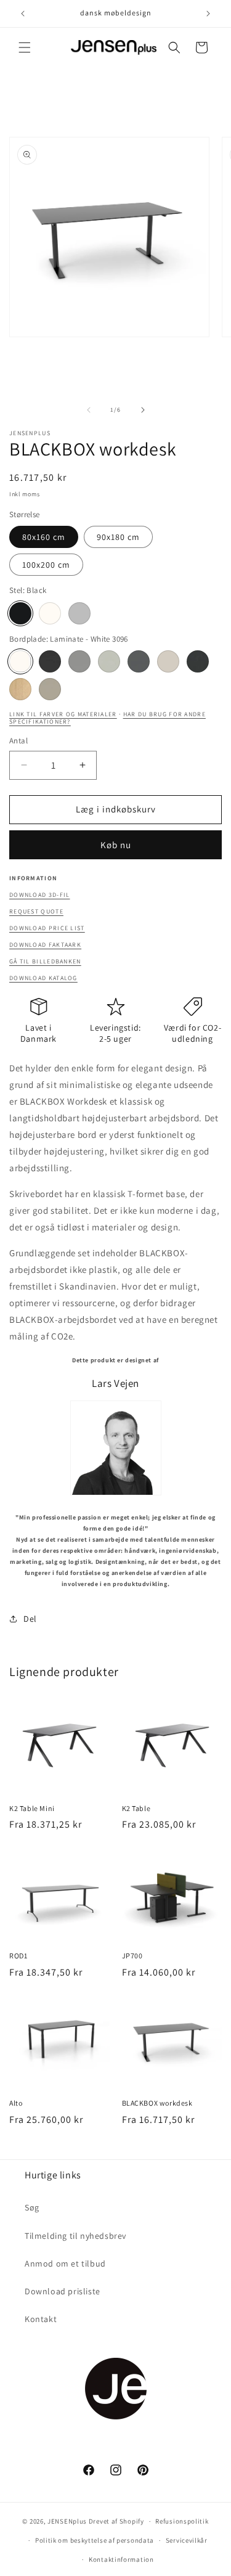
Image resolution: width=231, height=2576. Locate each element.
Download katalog (43, 978)
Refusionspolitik (182, 2521)
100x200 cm (46, 565)
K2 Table (136, 1808)
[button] (25, 47)
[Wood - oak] (20, 689)
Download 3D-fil (40, 895)
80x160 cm (44, 537)
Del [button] (30, 1619)
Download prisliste (63, 2291)
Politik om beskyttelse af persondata (95, 2540)
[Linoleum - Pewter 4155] (139, 661)
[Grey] (79, 613)
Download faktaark (45, 945)
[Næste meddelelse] (208, 14)
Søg (32, 2207)
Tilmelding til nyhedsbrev (75, 2236)
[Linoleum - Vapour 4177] (109, 661)
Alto (16, 2103)
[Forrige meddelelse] (23, 14)
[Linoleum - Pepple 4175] (50, 689)
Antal (18, 741)
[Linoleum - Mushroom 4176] (168, 661)
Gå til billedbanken (45, 961)
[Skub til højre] (143, 410)
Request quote (36, 911)
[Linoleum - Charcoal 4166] (198, 661)
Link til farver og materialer (63, 714)
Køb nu (116, 845)
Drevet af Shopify (116, 2521)
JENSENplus (67, 2521)
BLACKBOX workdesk (157, 2103)
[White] (50, 613)
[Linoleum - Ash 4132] (79, 661)
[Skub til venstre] (89, 410)
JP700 (132, 1956)
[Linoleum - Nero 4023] (50, 661)
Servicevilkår (187, 2540)
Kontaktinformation (121, 2559)
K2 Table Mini (32, 1808)
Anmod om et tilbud (65, 2263)
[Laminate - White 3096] (20, 661)
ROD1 (18, 1956)
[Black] (20, 613)
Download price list (47, 928)
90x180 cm (118, 537)
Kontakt (41, 2319)
